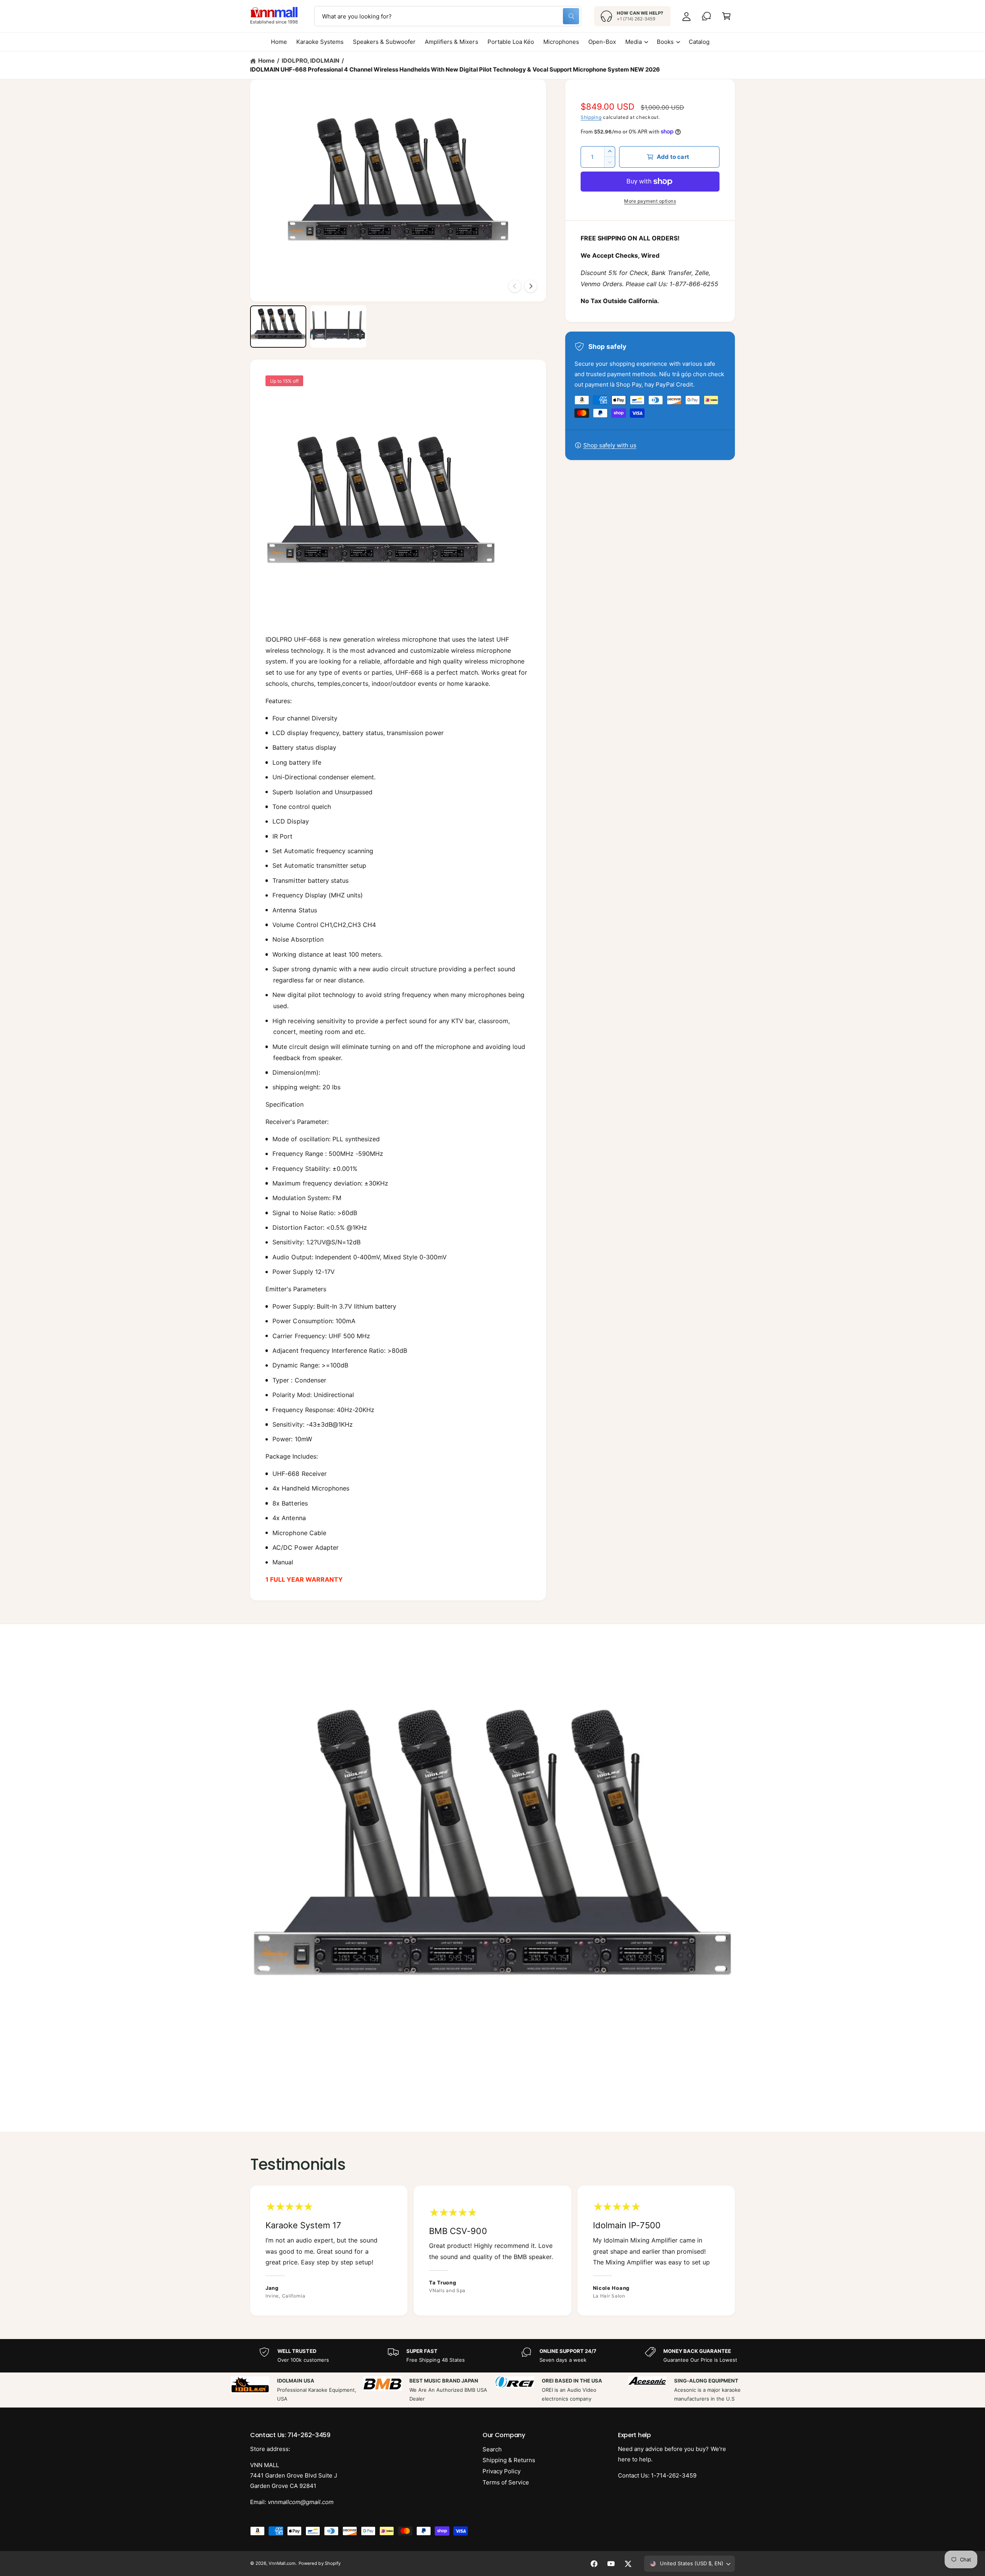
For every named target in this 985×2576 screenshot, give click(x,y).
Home (266, 61)
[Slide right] (531, 286)
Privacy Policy (502, 2471)
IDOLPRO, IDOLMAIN (311, 61)
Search (492, 2449)
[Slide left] (515, 286)
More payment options (650, 201)
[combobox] (448, 16)
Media (634, 42)
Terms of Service (506, 2482)
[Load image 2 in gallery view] (338, 327)
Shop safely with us (610, 445)
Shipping (591, 117)
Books (665, 42)
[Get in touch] (706, 16)
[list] (492, 2250)
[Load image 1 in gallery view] (278, 327)
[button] (726, 16)
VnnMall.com (282, 2563)
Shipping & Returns (509, 2460)
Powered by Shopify (319, 2563)
